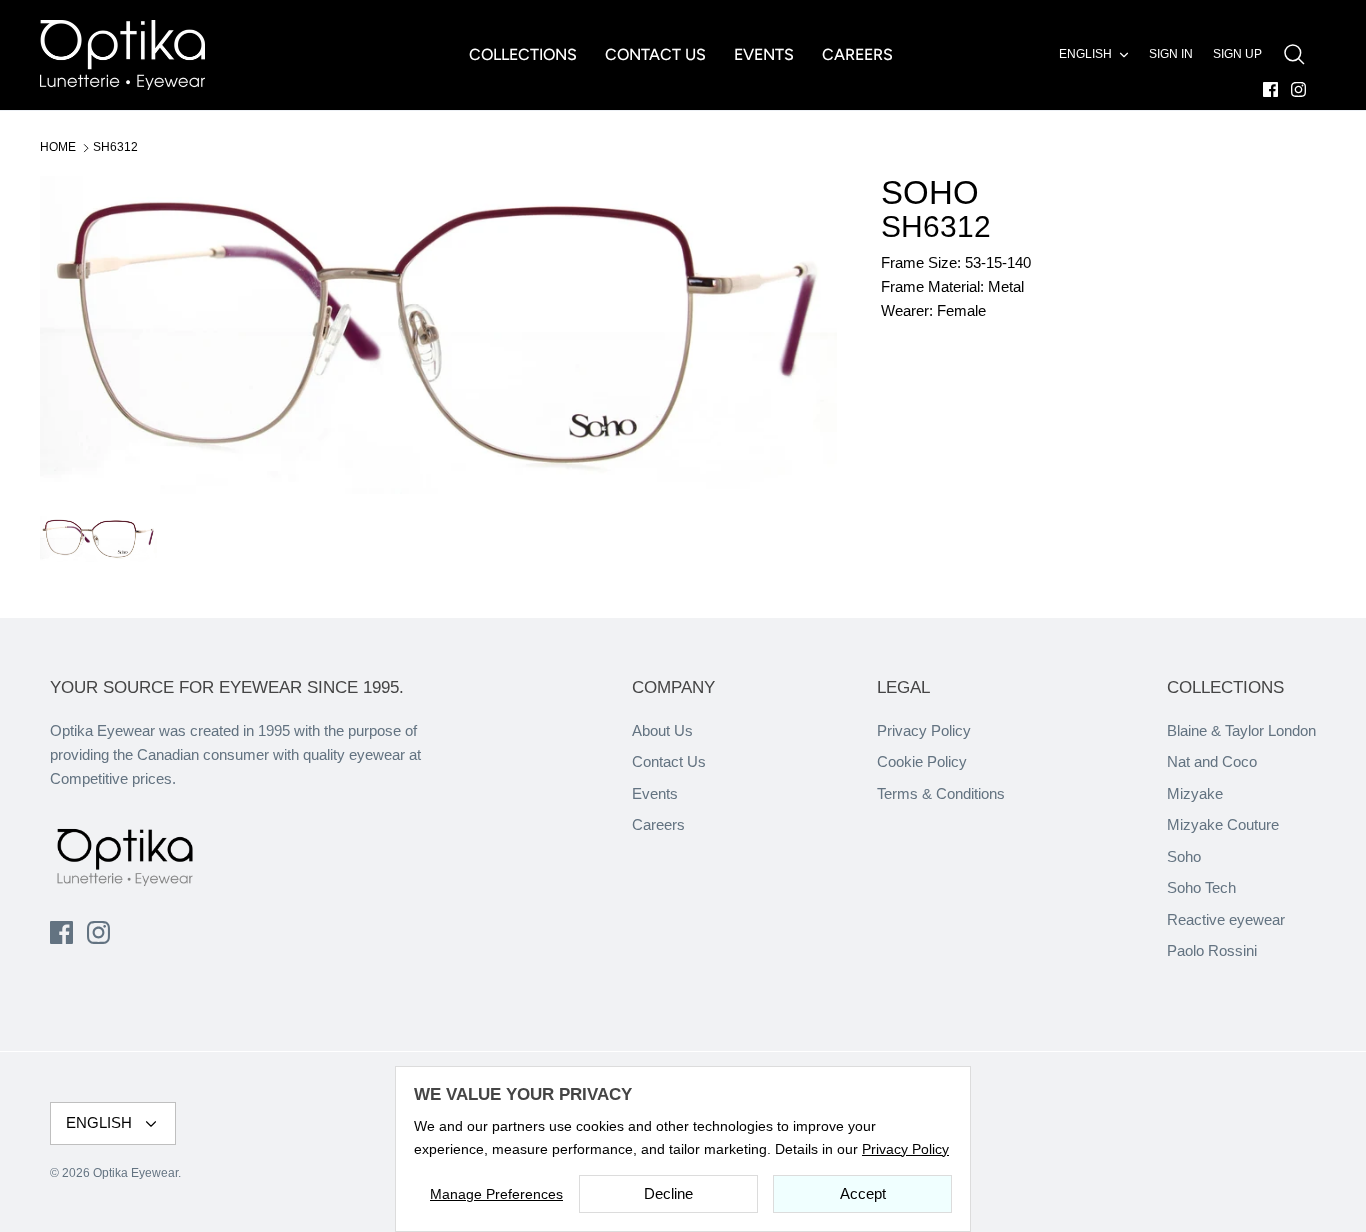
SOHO (930, 192)
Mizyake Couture (1223, 824)
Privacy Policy (924, 730)
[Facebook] (1270, 89)
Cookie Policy (922, 761)
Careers (658, 824)
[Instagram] (1298, 89)
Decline (668, 1193)
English (1085, 54)
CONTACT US (655, 54)
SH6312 (115, 147)
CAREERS (857, 54)
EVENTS (764, 54)
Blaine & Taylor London (1241, 730)
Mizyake (1195, 793)
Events (655, 793)
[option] (439, 335)
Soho (1184, 856)
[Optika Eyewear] (122, 55)
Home (58, 147)
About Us (662, 730)
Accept (863, 1193)
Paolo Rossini (1212, 950)
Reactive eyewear (1226, 919)
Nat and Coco (1212, 761)
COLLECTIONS (523, 54)
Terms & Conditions (941, 793)
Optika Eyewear (135, 1173)
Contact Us (669, 761)
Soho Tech (1201, 887)
